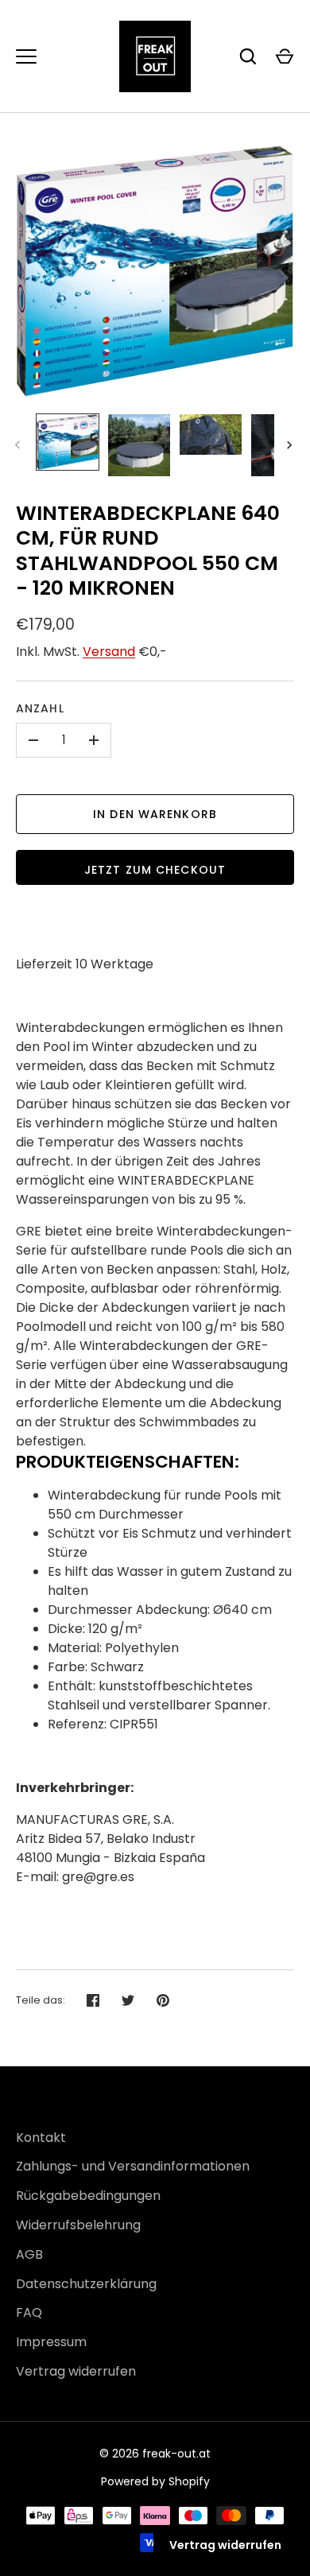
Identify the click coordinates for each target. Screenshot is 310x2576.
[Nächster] (291, 445)
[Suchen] (248, 56)
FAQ (29, 2312)
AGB (29, 2254)
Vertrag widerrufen (76, 2371)
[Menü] (26, 56)
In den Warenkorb (155, 814)
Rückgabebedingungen (88, 2196)
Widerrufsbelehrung (78, 2225)
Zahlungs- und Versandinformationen (133, 2166)
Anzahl (40, 708)
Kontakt (41, 2138)
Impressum (51, 2342)
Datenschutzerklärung (86, 2284)
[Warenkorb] (285, 56)
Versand (109, 652)
